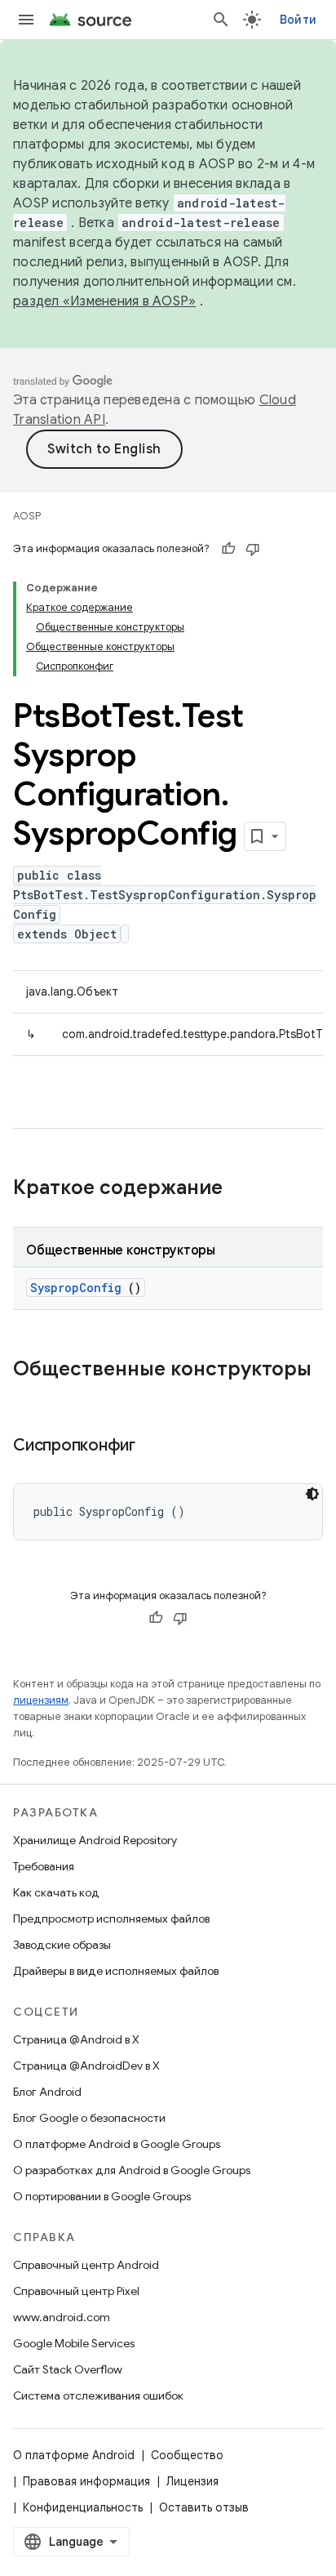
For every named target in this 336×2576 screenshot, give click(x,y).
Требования (44, 1866)
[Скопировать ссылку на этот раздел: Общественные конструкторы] (29, 1397)
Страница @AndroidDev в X (86, 2066)
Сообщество (187, 2455)
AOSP (27, 516)
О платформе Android (74, 2455)
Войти (298, 20)
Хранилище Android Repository (95, 1840)
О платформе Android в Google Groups (117, 2144)
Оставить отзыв (204, 2507)
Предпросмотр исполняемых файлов (111, 1919)
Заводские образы (62, 1945)
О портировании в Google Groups (102, 2196)
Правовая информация (86, 2481)
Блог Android (47, 2092)
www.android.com (62, 2317)
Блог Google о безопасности (89, 2118)
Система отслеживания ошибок (98, 2396)
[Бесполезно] (253, 549)
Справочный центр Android (86, 2265)
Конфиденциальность (83, 2507)
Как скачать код (56, 1892)
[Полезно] (228, 549)
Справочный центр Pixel (76, 2291)
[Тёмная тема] (312, 1494)
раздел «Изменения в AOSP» (104, 301)
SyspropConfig (76, 1288)
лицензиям (41, 1700)
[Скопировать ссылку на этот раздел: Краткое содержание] (244, 1189)
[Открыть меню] (26, 20)
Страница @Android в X (76, 2039)
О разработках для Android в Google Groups (132, 2170)
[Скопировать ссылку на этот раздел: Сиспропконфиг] (156, 1446)
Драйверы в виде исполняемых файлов (116, 1971)
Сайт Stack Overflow (68, 2369)
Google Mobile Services (74, 2343)
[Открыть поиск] (221, 20)
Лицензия (192, 2481)
